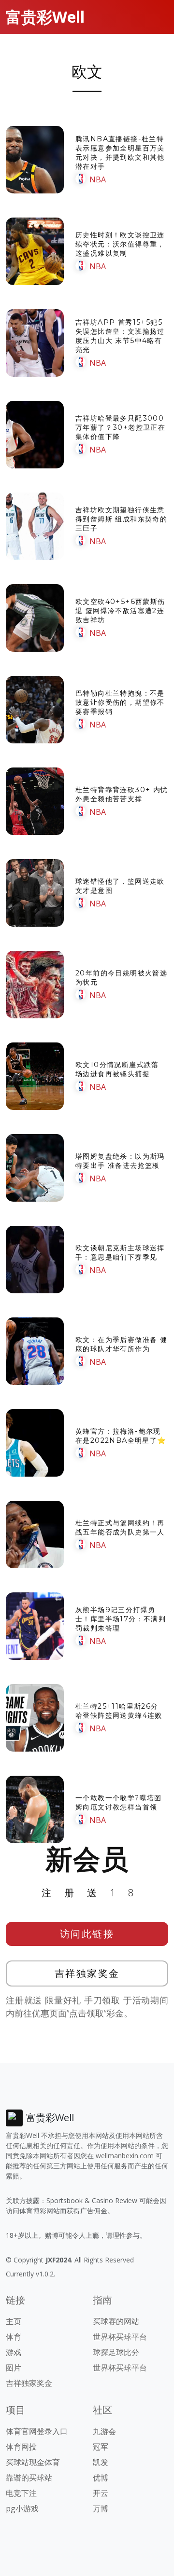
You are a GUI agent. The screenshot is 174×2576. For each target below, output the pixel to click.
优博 (101, 2478)
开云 (101, 2493)
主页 (14, 2321)
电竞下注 (21, 2493)
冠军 (101, 2447)
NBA (98, 179)
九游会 (104, 2431)
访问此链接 (87, 1934)
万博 (101, 2508)
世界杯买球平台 (120, 2337)
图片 (14, 2368)
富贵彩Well (45, 17)
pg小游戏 (22, 2508)
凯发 (101, 2462)
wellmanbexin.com (125, 2156)
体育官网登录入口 (37, 2431)
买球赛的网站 (116, 2321)
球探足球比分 (116, 2352)
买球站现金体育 (33, 2462)
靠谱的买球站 (29, 2478)
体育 (14, 2337)
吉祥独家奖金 (87, 1973)
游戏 (14, 2352)
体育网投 (21, 2447)
